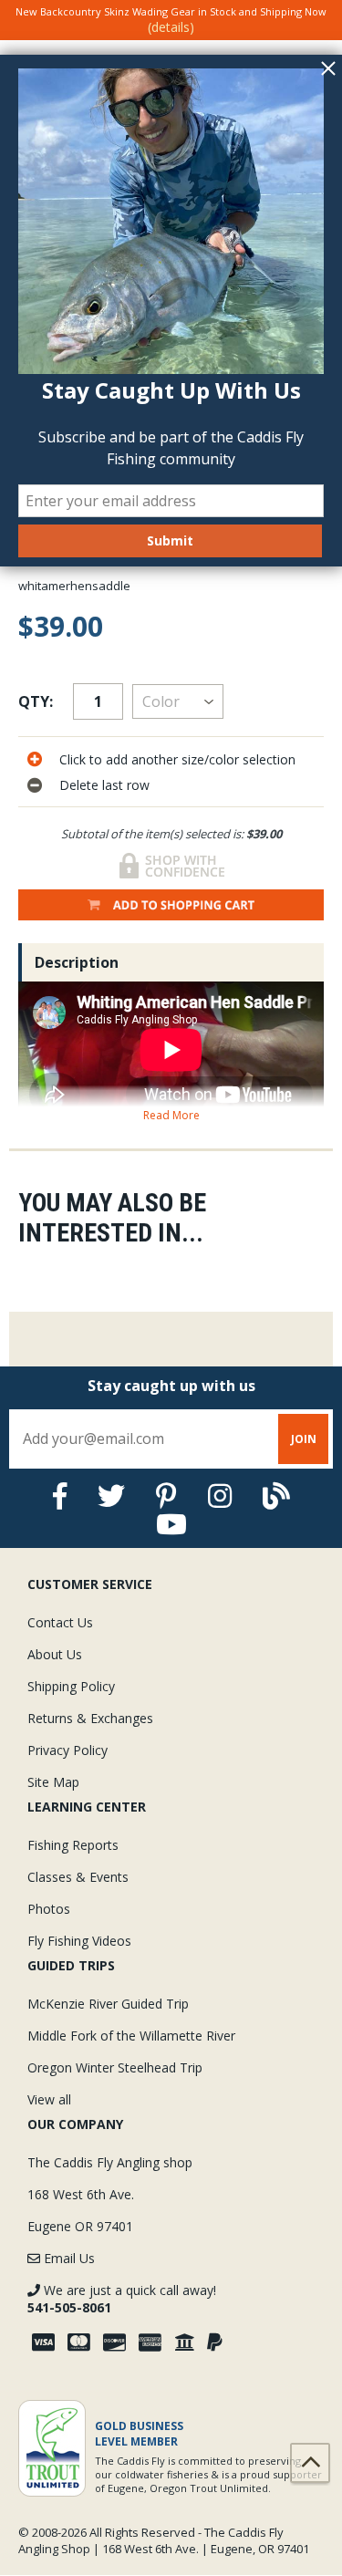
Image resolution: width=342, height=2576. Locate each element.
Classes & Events (78, 1877)
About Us (55, 1654)
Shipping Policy (71, 1686)
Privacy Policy (67, 1750)
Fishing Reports (73, 1845)
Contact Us (60, 1622)
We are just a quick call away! (122, 2299)
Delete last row (104, 785)
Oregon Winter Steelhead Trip (115, 2067)
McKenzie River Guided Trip (108, 2004)
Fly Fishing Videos (79, 1941)
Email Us (67, 2258)
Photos (49, 1909)
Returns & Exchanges (90, 1718)
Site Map (53, 1782)
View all (49, 2099)
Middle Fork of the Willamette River (131, 2036)
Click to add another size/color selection (177, 759)
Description (77, 962)
